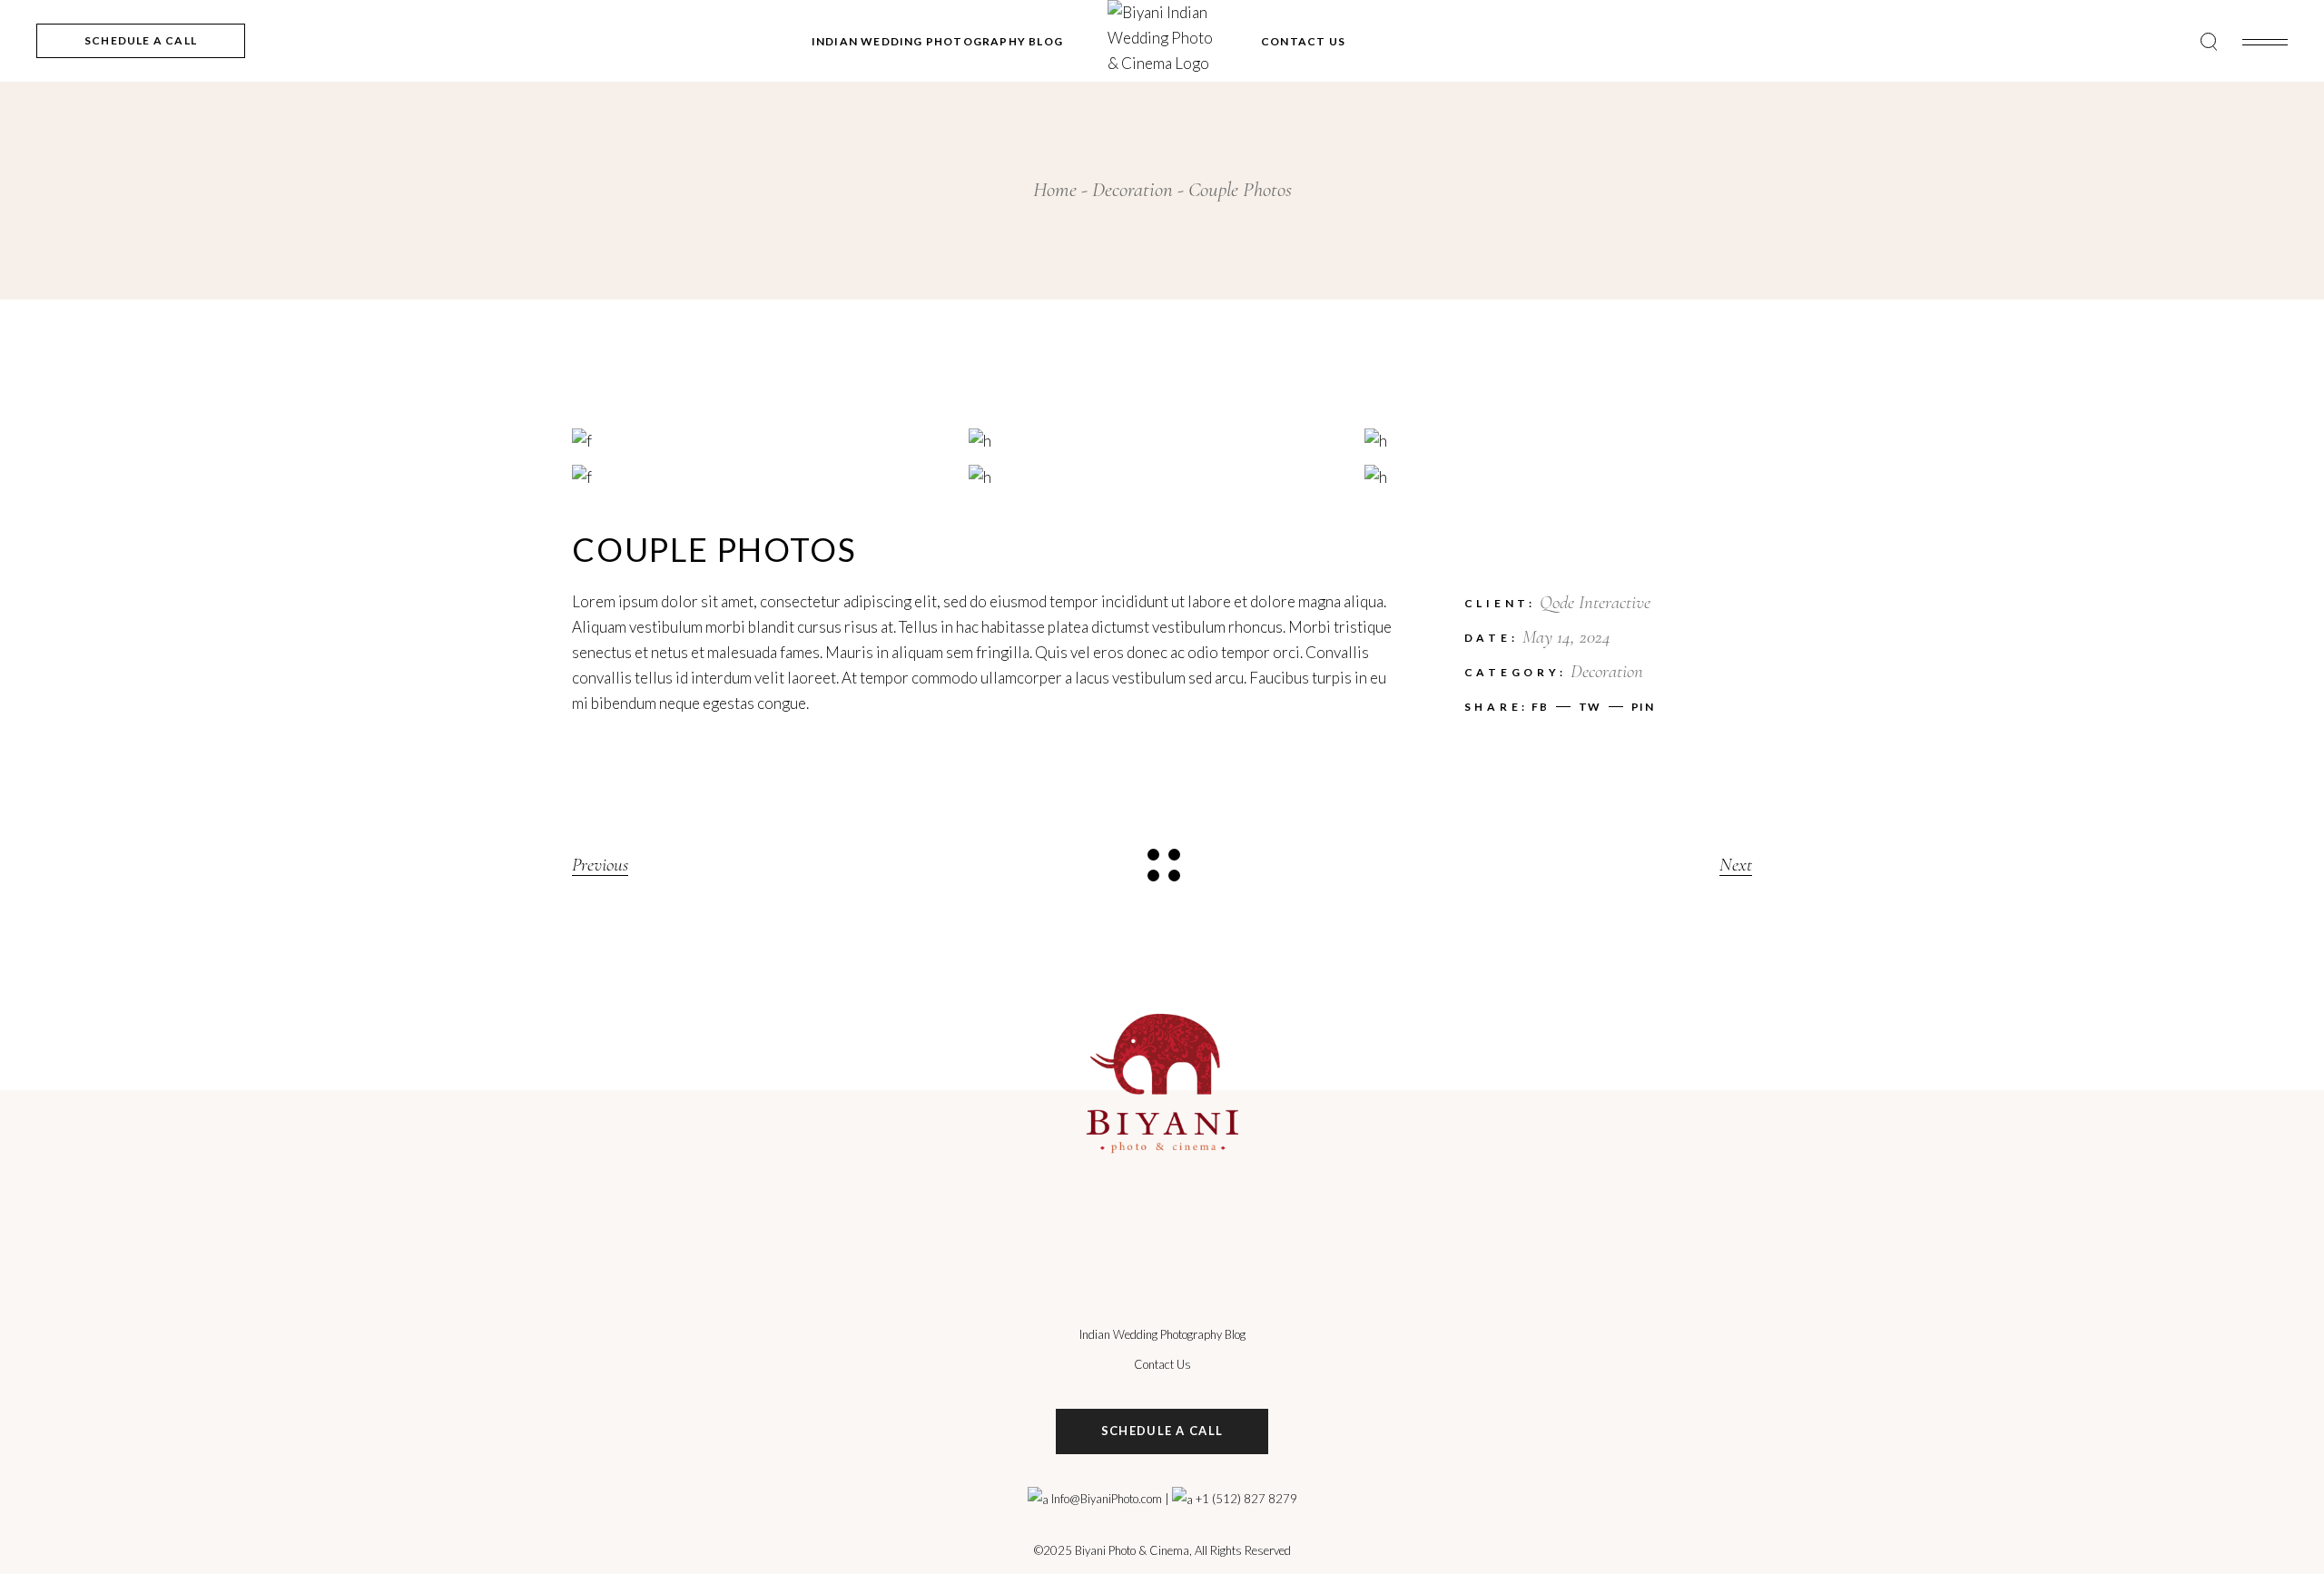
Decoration (1607, 671)
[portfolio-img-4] (766, 440)
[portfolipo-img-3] (766, 477)
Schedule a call (1162, 1431)
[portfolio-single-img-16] (1162, 440)
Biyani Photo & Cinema (1132, 1550)
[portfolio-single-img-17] (1558, 440)
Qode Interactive (1595, 602)
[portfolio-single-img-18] (1162, 477)
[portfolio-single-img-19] (1558, 477)
